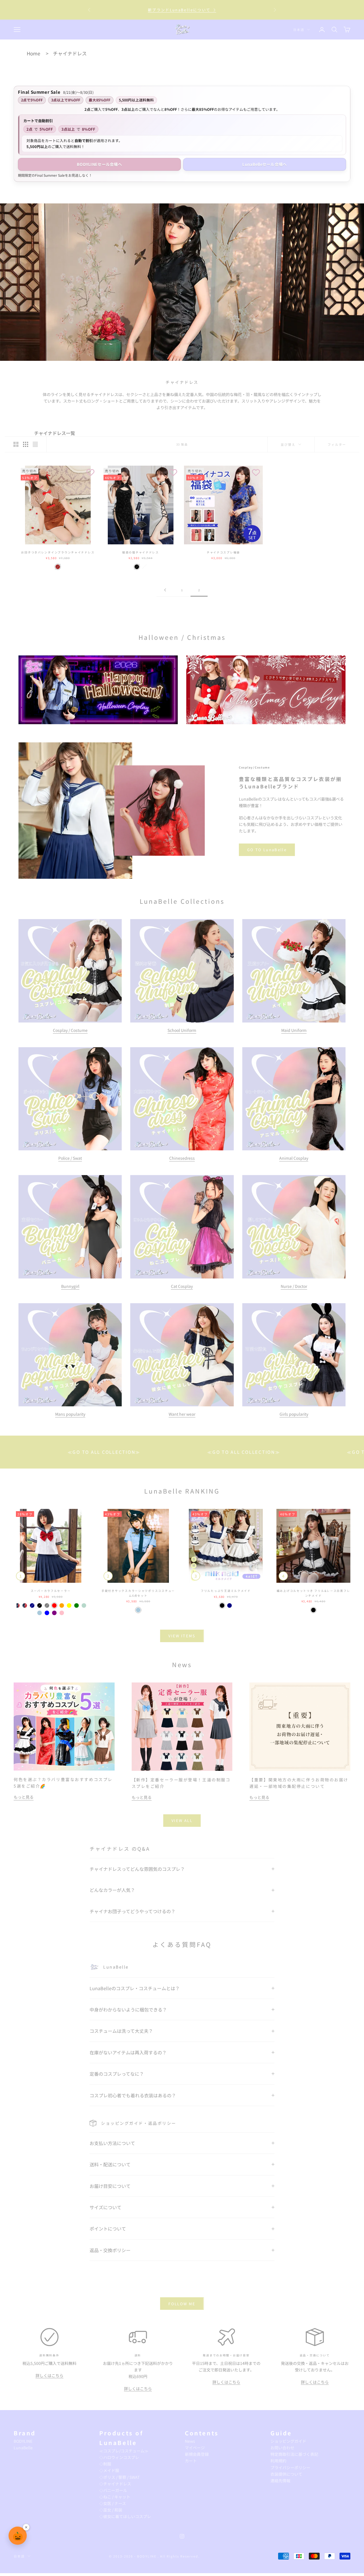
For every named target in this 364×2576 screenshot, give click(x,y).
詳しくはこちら (49, 2375)
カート (191, 2461)
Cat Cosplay (182, 1286)
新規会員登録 (197, 2454)
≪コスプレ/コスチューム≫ (124, 2451)
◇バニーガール (113, 2490)
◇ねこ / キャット (115, 2497)
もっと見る (24, 1797)
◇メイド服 (109, 2470)
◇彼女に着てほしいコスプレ (125, 2516)
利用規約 (278, 2461)
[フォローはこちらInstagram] (182, 2536)
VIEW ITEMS (182, 1636)
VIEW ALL (182, 1820)
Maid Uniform (294, 1030)
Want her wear (182, 1414)
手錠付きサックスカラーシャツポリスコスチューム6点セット (138, 1593)
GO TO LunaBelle (267, 850)
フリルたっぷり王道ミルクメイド (226, 1591)
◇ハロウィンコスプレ (119, 2457)
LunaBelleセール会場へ (264, 164)
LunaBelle (23, 2448)
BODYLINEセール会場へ (99, 164)
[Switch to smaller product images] (26, 444)
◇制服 (105, 2464)
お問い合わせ (282, 2448)
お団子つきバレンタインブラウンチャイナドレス (58, 552)
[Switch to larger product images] (16, 444)
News (190, 2441)
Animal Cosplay (294, 1158)
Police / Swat (70, 1158)
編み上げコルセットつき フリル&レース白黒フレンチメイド (314, 1593)
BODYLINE (23, 2441)
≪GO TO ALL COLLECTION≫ (139, 1452)
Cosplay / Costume (70, 1030)
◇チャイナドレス (115, 2484)
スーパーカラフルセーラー (51, 1591)
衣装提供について (286, 2474)
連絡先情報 (280, 2481)
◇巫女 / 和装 (111, 2510)
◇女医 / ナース (113, 2503)
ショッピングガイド (288, 2441)
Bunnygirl (70, 1286)
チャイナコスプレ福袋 (223, 552)
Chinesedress (182, 1158)
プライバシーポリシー (290, 2467)
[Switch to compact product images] (35, 444)
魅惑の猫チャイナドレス (141, 552)
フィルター (337, 444)
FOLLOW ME (182, 2304)
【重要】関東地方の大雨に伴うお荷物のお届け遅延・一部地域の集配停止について (182, 10)
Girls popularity (294, 1414)
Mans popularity (70, 1414)
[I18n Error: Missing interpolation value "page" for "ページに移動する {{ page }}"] (165, 590)
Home (33, 53)
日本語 (299, 30)
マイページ (195, 2448)
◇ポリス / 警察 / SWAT (119, 2477)
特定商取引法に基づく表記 (294, 2454)
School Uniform (182, 1030)
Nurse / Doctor (294, 1286)
